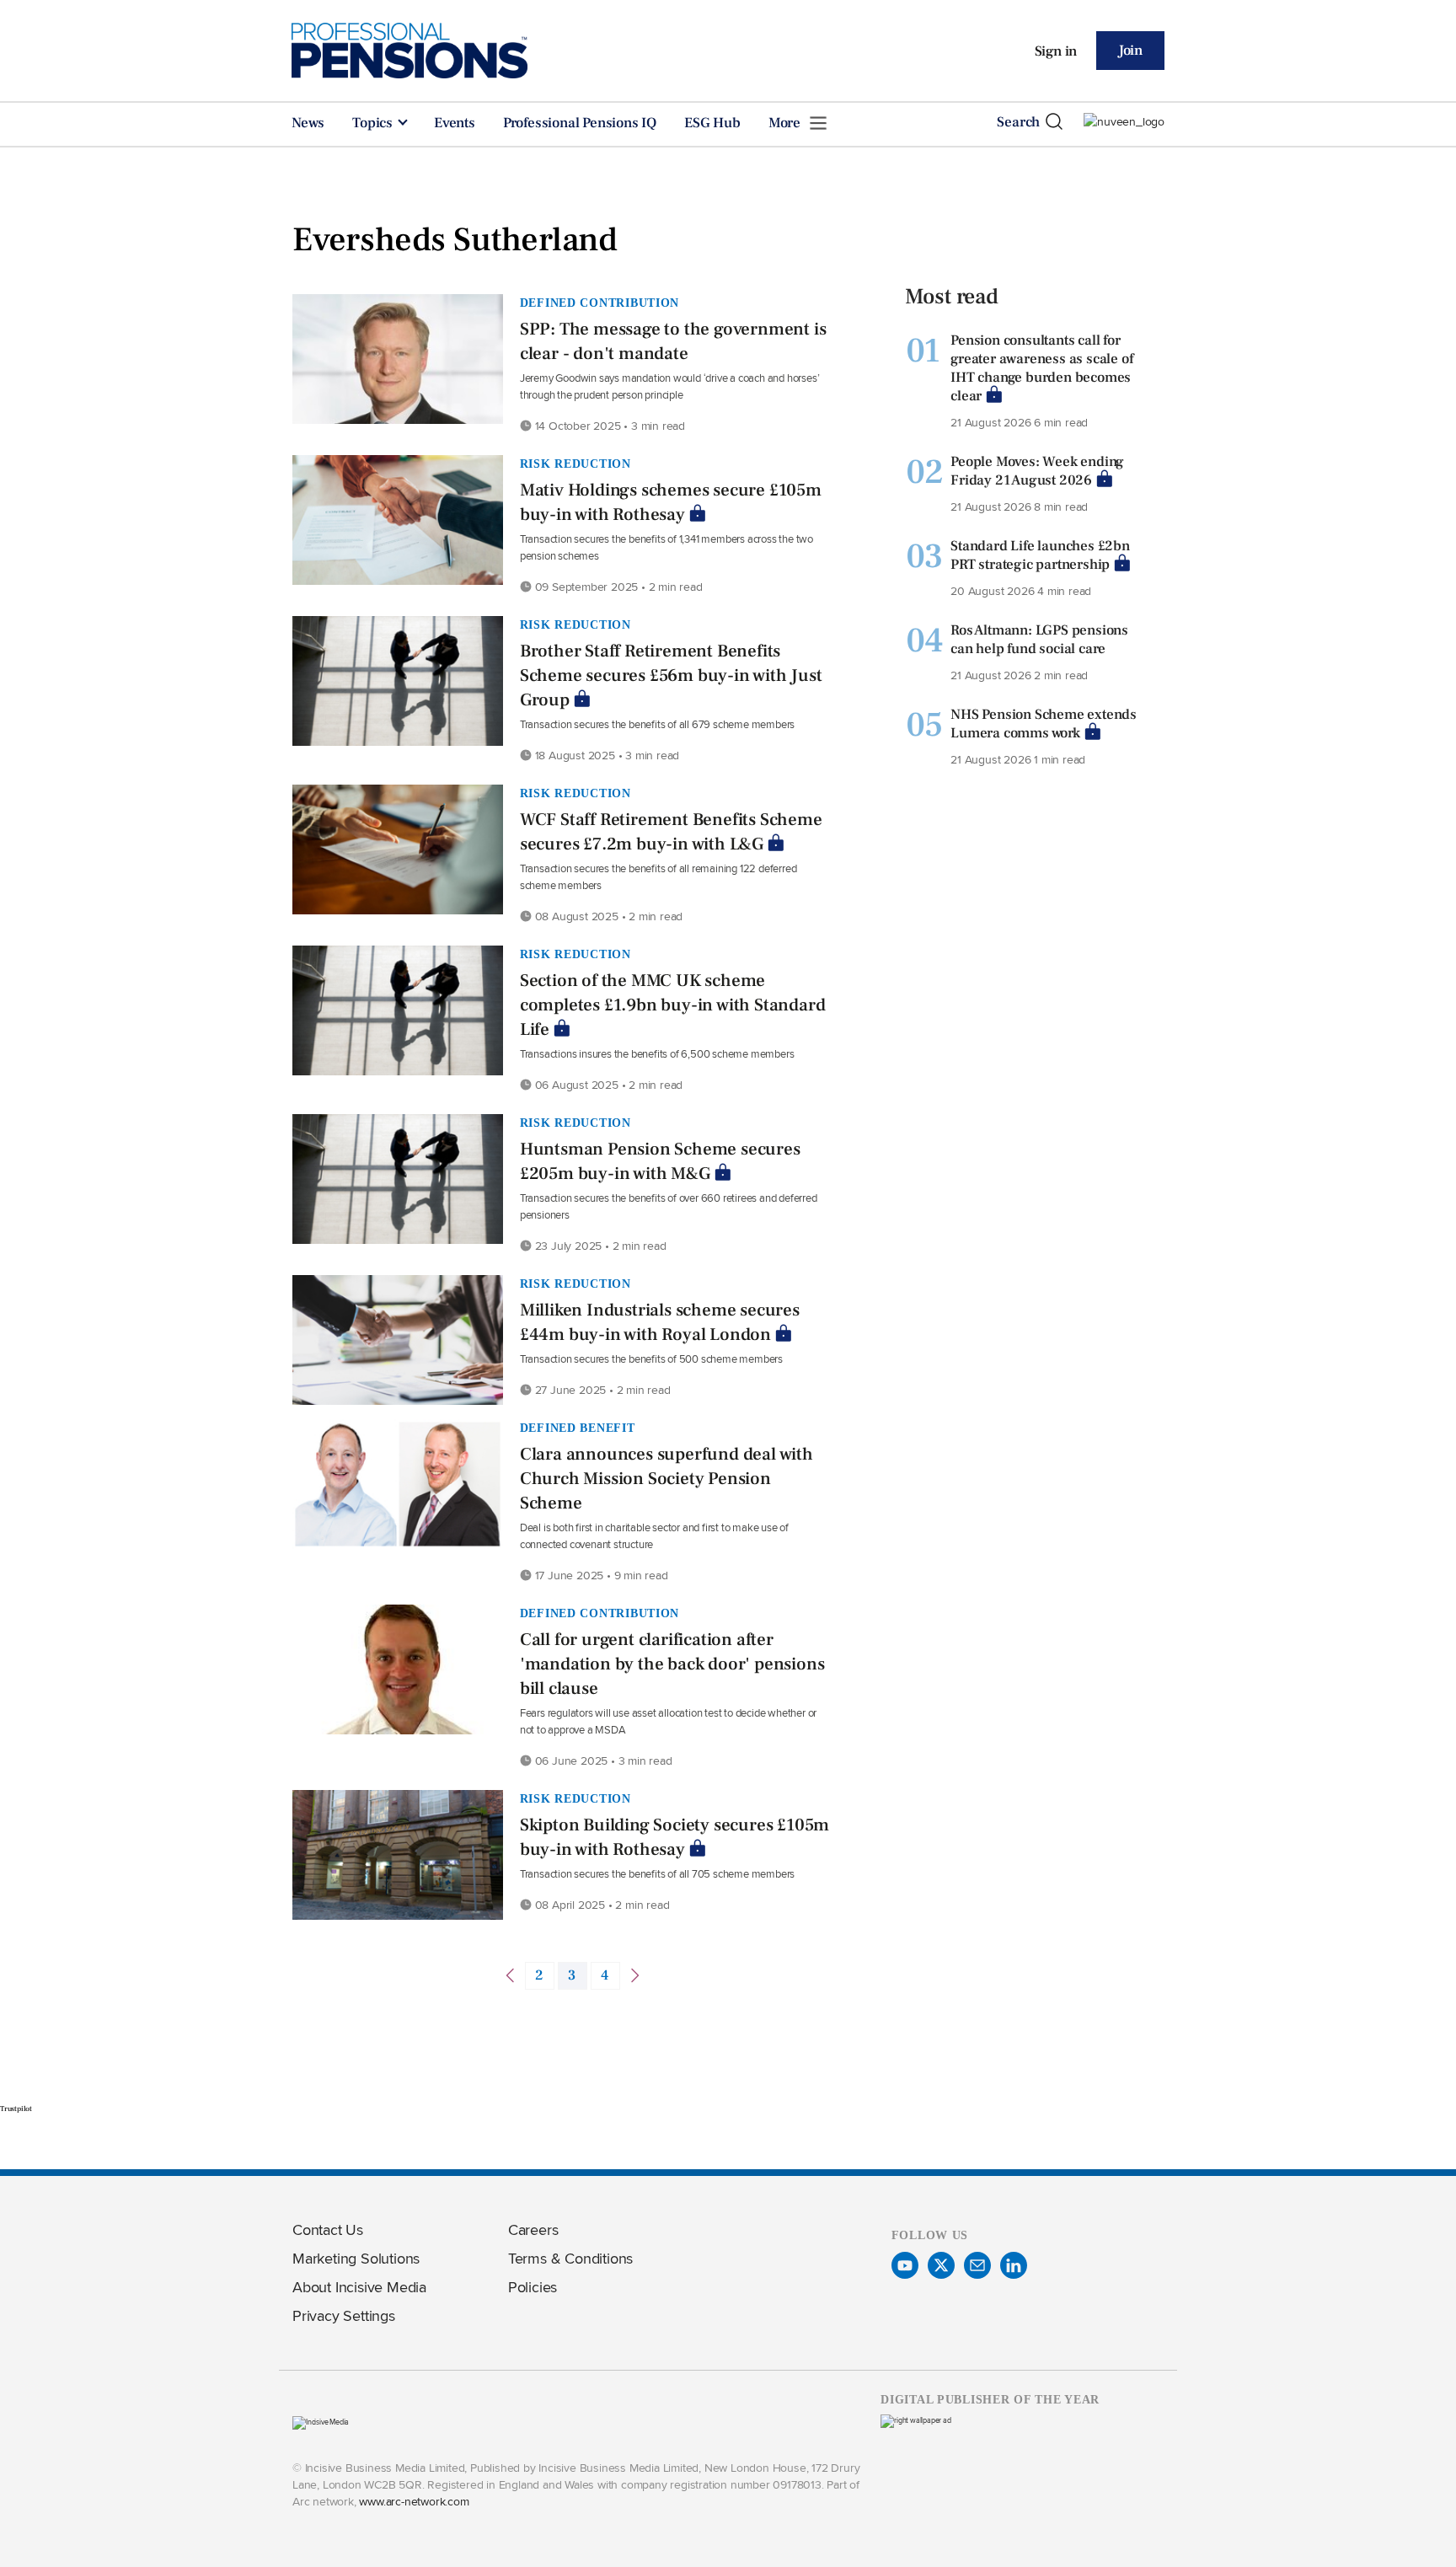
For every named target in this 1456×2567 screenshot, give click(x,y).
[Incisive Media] (321, 2422)
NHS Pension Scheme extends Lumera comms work (1044, 724)
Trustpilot (16, 2109)
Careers (533, 2229)
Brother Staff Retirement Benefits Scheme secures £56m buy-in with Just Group (671, 675)
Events (455, 123)
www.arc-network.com (414, 2501)
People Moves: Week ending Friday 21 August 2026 (1037, 471)
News (308, 123)
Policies (533, 2287)
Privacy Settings (344, 2315)
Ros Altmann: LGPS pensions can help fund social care (1039, 640)
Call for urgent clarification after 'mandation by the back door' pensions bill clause (672, 1664)
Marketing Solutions (356, 2258)
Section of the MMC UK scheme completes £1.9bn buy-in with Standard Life (673, 1005)
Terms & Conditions (570, 2258)
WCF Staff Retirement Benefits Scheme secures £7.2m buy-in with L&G (671, 832)
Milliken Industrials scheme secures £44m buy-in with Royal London (660, 1322)
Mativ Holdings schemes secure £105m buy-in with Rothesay (671, 502)
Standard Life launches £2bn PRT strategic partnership (1040, 555)
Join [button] (1130, 51)
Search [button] (1018, 122)
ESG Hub (712, 123)
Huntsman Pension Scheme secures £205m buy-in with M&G (660, 1161)
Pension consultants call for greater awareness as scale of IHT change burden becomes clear (1041, 368)
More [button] (786, 123)
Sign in (1056, 51)
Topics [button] (374, 123)
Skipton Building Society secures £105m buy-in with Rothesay (674, 1837)
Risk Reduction (575, 464)
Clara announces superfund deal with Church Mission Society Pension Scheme (666, 1479)
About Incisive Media (359, 2287)
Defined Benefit (578, 1428)
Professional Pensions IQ (580, 123)
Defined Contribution (600, 303)
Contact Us (328, 2229)
